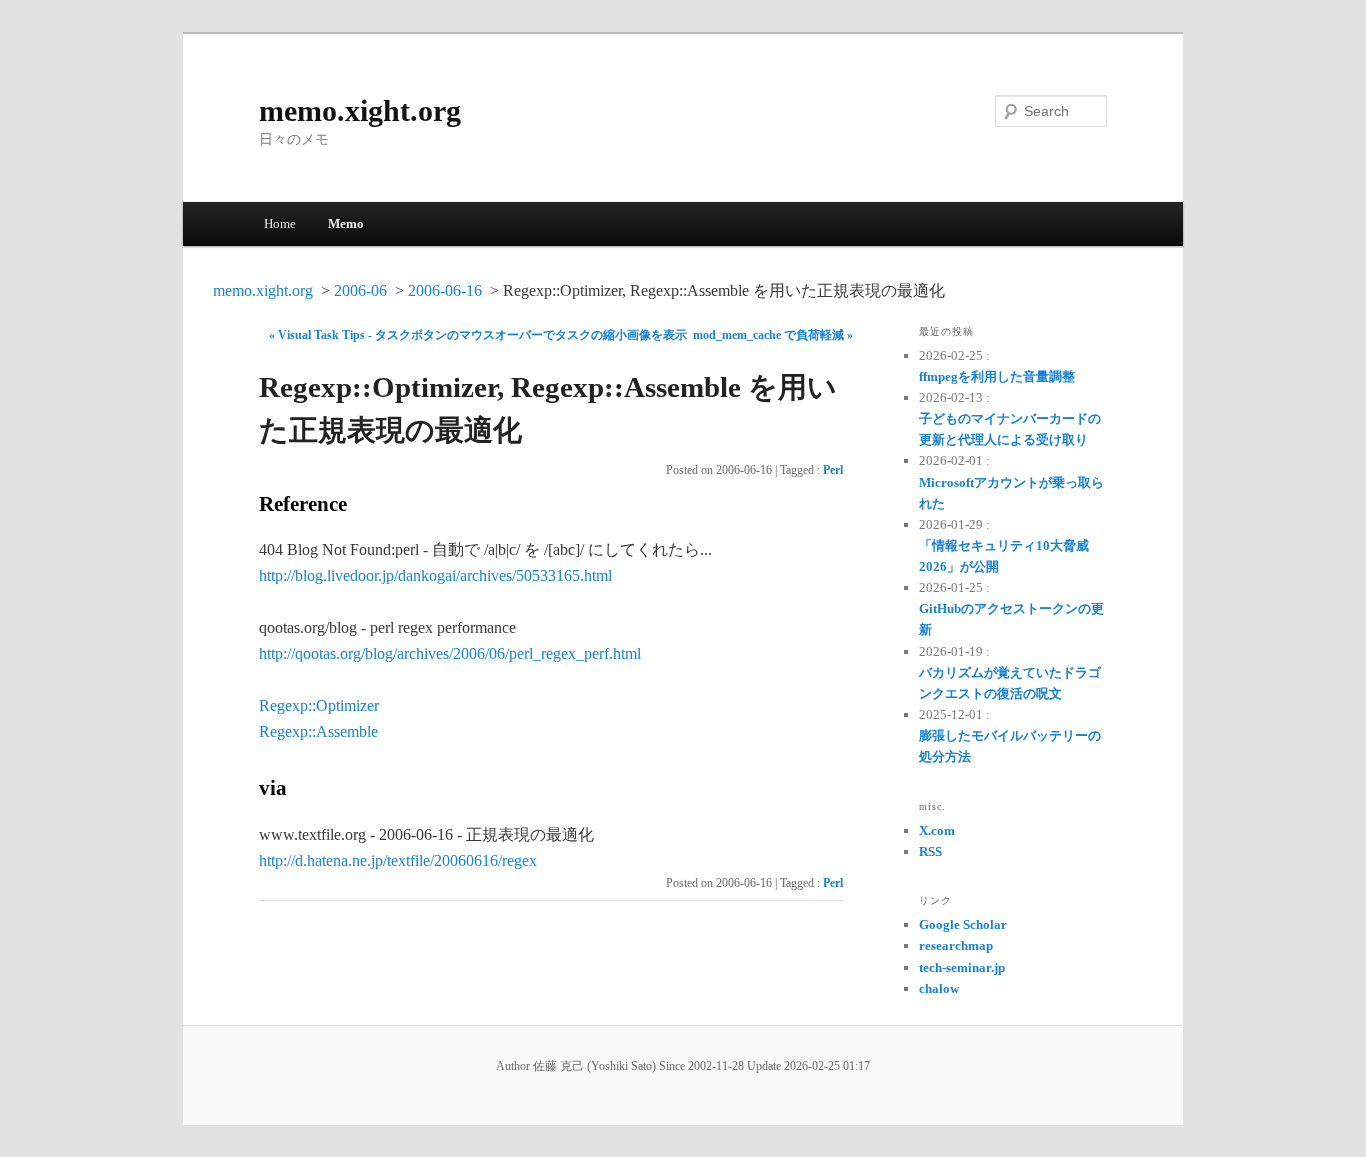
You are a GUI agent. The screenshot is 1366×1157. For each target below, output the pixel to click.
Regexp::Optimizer (319, 705)
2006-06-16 (445, 290)
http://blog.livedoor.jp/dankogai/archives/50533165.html (435, 575)
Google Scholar (963, 924)
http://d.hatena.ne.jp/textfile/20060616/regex (398, 860)
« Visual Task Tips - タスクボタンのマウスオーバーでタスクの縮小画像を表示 (478, 335)
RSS (930, 851)
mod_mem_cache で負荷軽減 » (773, 335)
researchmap (956, 945)
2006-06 (360, 290)
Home (280, 223)
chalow (939, 988)
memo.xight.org (360, 110)
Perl (833, 470)
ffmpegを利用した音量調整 (997, 376)
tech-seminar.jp (962, 967)
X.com (937, 830)
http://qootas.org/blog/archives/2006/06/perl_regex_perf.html (450, 653)
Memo (346, 223)
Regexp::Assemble (318, 731)
